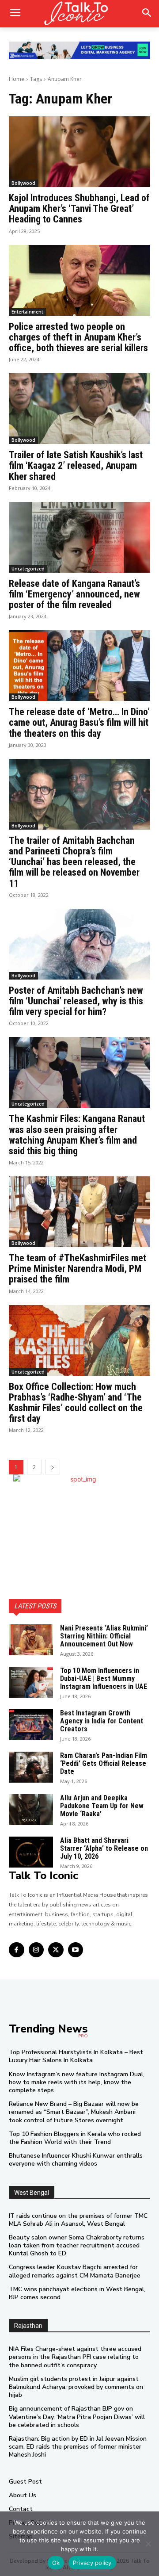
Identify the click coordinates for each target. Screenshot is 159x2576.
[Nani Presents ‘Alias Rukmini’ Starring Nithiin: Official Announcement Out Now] (31, 1640)
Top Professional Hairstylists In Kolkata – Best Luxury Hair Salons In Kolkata (76, 2056)
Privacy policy (92, 2563)
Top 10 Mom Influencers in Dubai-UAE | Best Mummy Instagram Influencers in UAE (104, 1678)
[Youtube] (76, 1950)
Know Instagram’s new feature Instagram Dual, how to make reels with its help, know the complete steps (77, 2082)
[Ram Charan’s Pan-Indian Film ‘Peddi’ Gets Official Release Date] (31, 1767)
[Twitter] (56, 1950)
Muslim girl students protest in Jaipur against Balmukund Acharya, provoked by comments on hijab (76, 2387)
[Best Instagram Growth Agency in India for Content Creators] (31, 1725)
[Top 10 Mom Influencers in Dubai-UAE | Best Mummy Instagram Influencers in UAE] (31, 1682)
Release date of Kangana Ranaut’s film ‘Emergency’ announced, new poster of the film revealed (74, 594)
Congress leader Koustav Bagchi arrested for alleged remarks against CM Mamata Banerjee (75, 2271)
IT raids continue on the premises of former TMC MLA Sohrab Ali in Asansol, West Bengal (78, 2220)
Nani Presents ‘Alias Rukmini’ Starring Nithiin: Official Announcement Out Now (104, 1636)
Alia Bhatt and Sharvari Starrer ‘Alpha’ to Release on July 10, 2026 (104, 1848)
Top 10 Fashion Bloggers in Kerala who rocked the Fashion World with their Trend (75, 2138)
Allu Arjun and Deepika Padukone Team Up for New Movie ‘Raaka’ (102, 1806)
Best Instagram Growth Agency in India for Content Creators (102, 1721)
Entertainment (27, 312)
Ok (56, 2563)
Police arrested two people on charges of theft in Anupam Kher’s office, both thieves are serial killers (78, 337)
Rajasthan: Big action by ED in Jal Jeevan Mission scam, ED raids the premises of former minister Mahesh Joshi (78, 2447)
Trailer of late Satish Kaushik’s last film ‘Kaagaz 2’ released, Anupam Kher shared (76, 465)
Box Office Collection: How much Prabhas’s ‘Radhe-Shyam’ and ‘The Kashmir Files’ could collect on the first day (76, 1403)
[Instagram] (36, 1950)
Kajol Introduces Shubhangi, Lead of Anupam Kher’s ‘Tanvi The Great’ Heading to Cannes (79, 209)
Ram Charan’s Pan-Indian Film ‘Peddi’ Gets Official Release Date (104, 1763)
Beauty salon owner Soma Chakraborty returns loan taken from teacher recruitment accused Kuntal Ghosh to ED (77, 2245)
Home (17, 79)
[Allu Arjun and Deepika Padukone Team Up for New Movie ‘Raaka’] (31, 1810)
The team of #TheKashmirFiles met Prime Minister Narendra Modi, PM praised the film (78, 1269)
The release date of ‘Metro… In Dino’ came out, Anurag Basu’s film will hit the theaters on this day (79, 722)
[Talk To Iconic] (79, 14)
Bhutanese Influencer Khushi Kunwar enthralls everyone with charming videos (76, 2160)
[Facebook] (17, 1950)
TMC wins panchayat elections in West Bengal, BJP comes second (77, 2293)
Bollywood (23, 183)
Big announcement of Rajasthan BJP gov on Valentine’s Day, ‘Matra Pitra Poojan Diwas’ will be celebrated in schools (77, 2417)
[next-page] (53, 1467)
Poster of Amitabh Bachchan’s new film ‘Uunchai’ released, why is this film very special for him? (76, 1001)
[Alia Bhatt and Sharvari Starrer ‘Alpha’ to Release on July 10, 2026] (31, 1852)
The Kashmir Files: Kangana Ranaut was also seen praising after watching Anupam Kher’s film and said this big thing (77, 1135)
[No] (148, 2544)
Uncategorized (28, 569)
